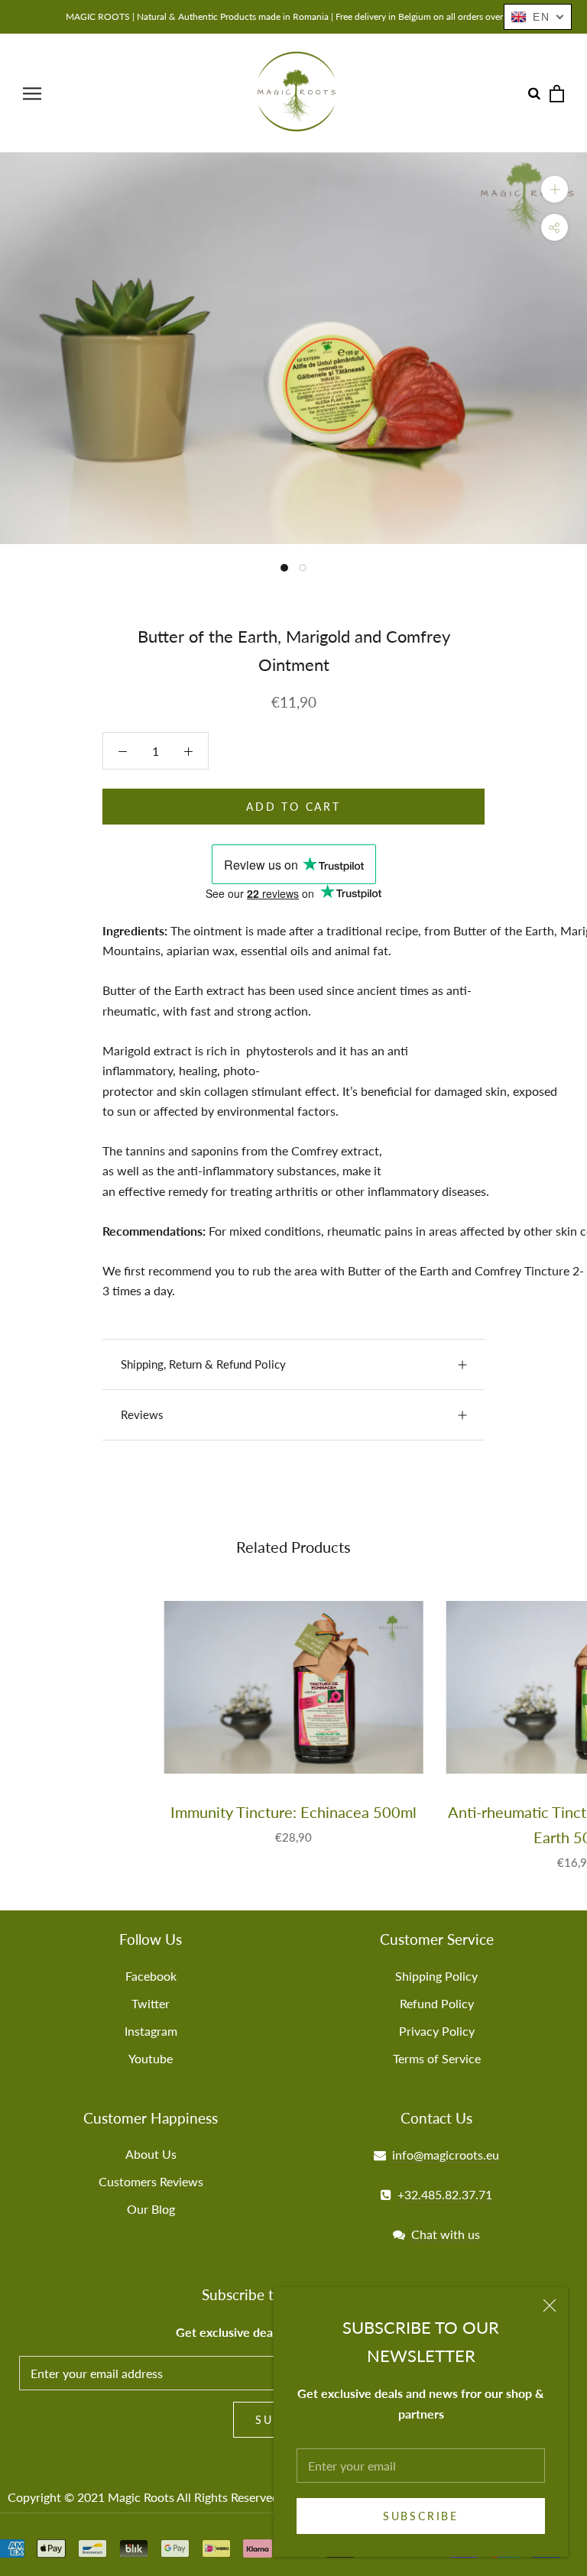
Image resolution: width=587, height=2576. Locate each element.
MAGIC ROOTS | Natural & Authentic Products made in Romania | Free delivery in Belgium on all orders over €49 (293, 16)
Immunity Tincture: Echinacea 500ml (293, 1812)
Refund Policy (437, 2003)
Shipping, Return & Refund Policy (203, 1364)
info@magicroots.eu (446, 2155)
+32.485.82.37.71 (445, 2194)
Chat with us (446, 2234)
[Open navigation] (32, 93)
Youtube (151, 2058)
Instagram (151, 2031)
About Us (151, 2154)
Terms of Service (437, 2058)
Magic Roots (141, 2497)
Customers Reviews (151, 2181)
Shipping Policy (436, 1976)
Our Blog (151, 2209)
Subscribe (421, 2516)
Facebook (151, 1976)
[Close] (550, 2305)
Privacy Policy (437, 2031)
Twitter (151, 2003)
